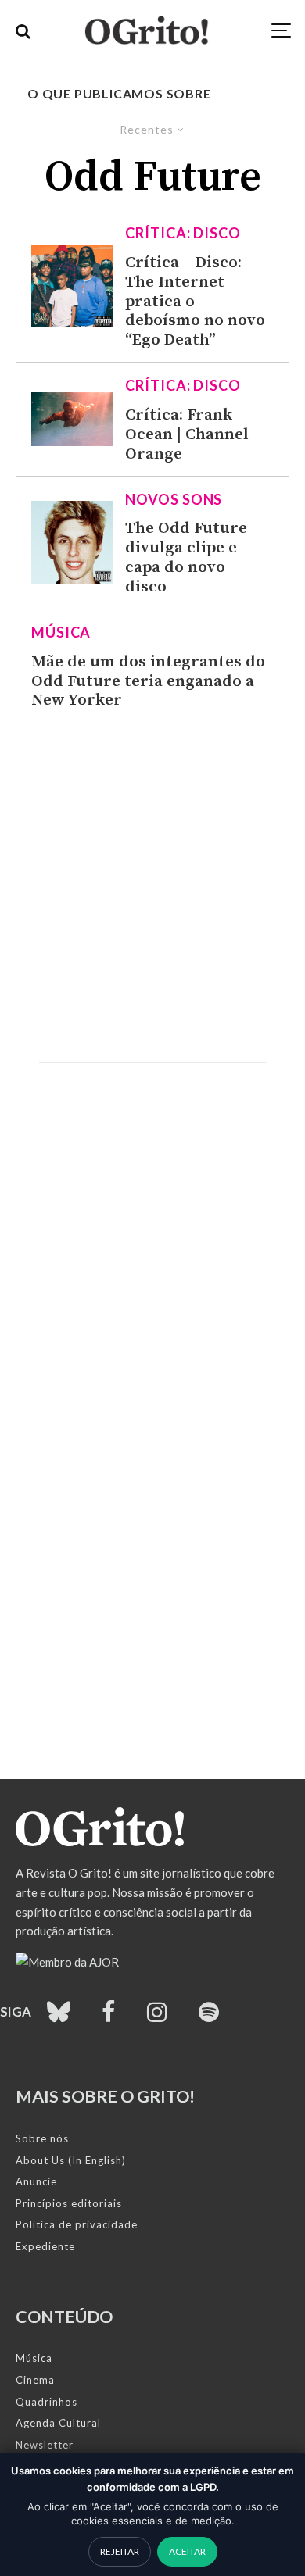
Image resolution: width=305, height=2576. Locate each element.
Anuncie (36, 2181)
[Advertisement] (152, 886)
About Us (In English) (71, 2160)
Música (61, 632)
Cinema (35, 2380)
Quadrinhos (47, 2402)
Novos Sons (174, 499)
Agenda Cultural (58, 2423)
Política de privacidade (77, 2224)
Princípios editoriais (69, 2203)
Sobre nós (42, 2138)
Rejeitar (120, 2551)
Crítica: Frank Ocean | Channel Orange (187, 435)
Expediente (45, 2246)
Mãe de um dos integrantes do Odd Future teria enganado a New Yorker (148, 682)
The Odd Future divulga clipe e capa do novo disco (186, 557)
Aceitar (187, 2551)
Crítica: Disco (183, 233)
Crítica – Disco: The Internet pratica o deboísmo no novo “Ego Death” (195, 302)
